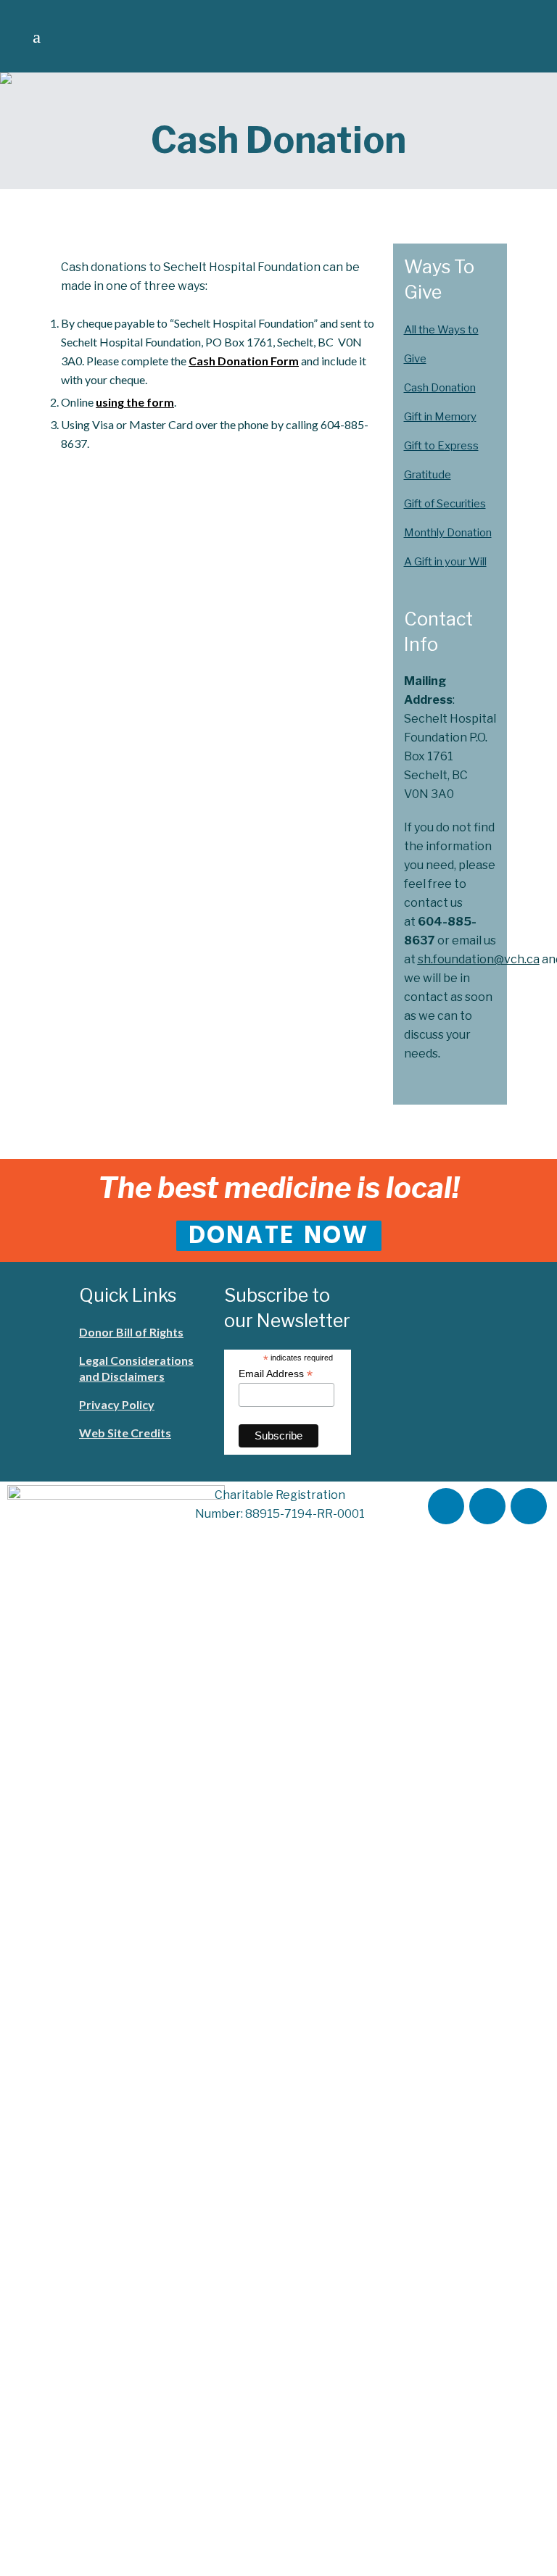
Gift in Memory (440, 417)
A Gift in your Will (445, 562)
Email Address (276, 1374)
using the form (135, 402)
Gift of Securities (445, 504)
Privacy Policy (117, 1404)
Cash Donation (440, 388)
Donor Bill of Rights (131, 1332)
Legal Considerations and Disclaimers (136, 1368)
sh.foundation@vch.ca (479, 959)
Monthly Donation (448, 533)
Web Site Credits (125, 1433)
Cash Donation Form (244, 361)
